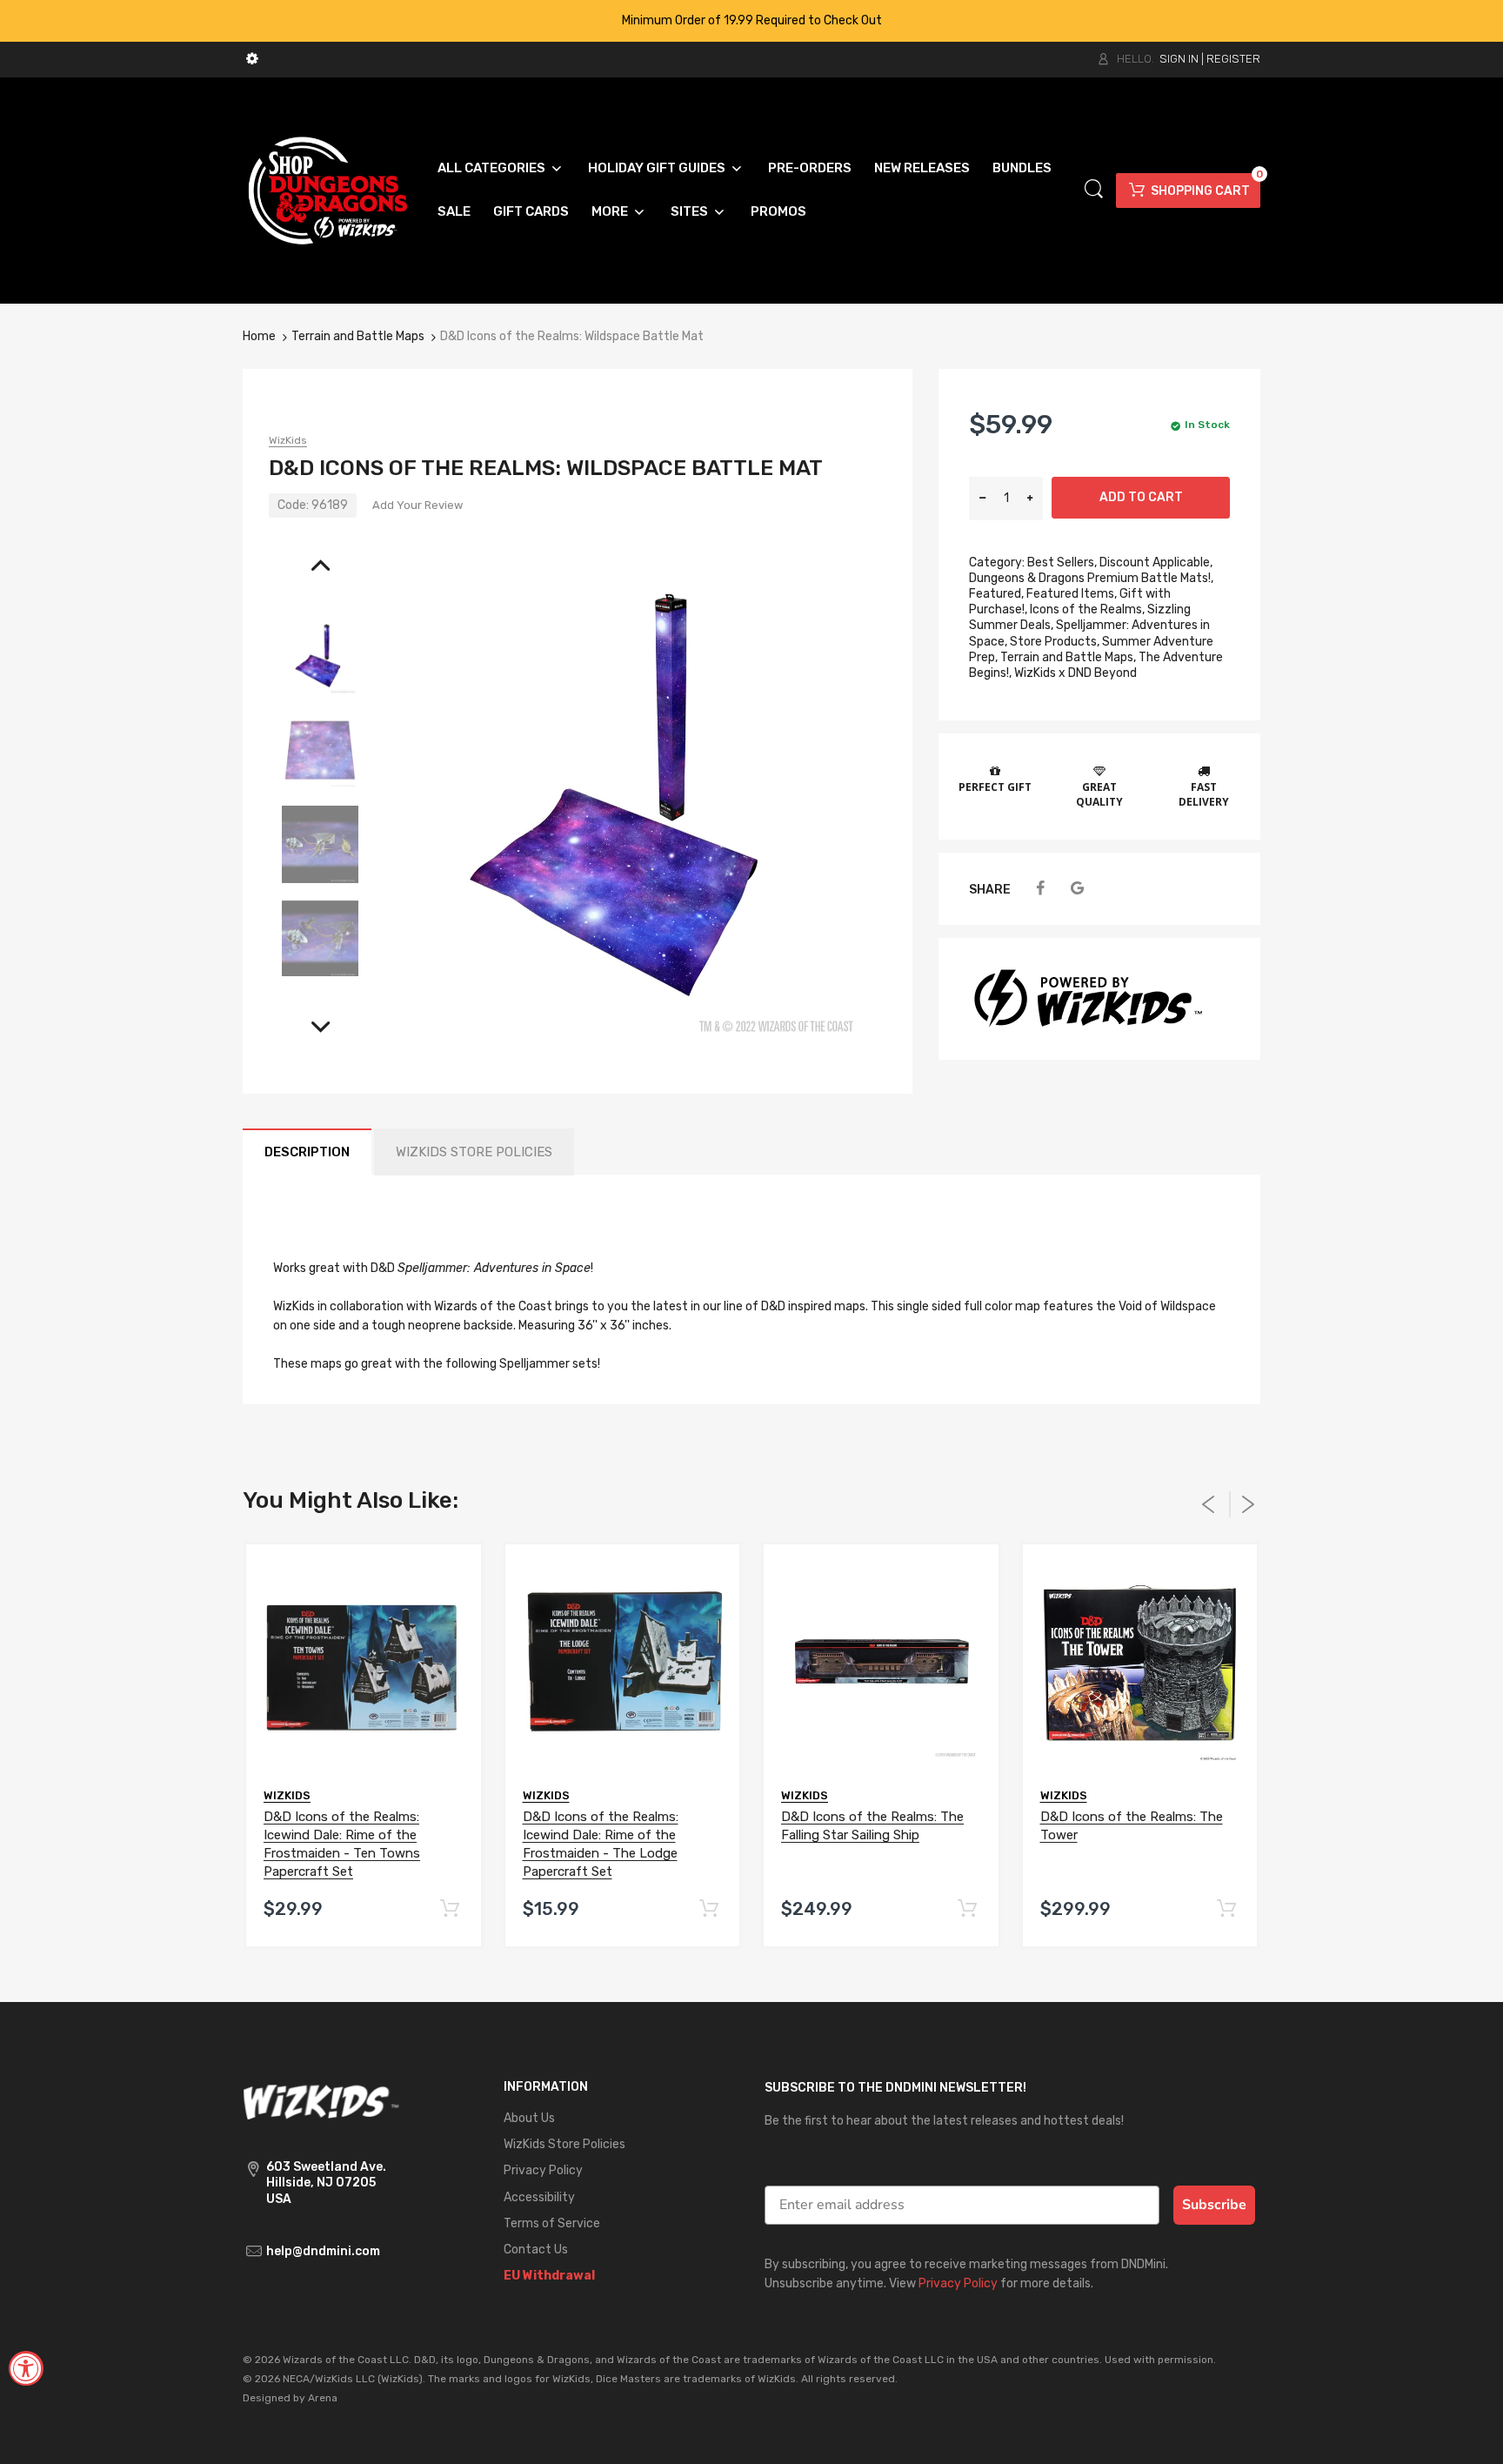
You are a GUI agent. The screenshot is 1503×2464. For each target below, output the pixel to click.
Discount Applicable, (1156, 562)
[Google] (1077, 889)
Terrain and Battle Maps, (1068, 657)
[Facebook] (1040, 889)
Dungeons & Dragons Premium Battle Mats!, (1091, 578)
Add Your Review (417, 505)
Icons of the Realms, (1087, 609)
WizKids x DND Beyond (1075, 673)
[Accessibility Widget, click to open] (26, 2368)
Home (259, 336)
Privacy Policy (958, 2283)
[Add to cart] (450, 1909)
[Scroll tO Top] (1470, 2436)
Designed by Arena (290, 2398)
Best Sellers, (1062, 562)
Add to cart (1141, 497)
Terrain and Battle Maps (358, 336)
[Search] (1094, 189)
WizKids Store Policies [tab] (474, 1152)
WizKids (288, 440)
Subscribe (1214, 2205)
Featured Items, (1072, 594)
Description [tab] (307, 1152)
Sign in (1179, 59)
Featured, (996, 594)
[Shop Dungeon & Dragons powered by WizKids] (328, 189)
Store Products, (1055, 642)
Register (1233, 59)
